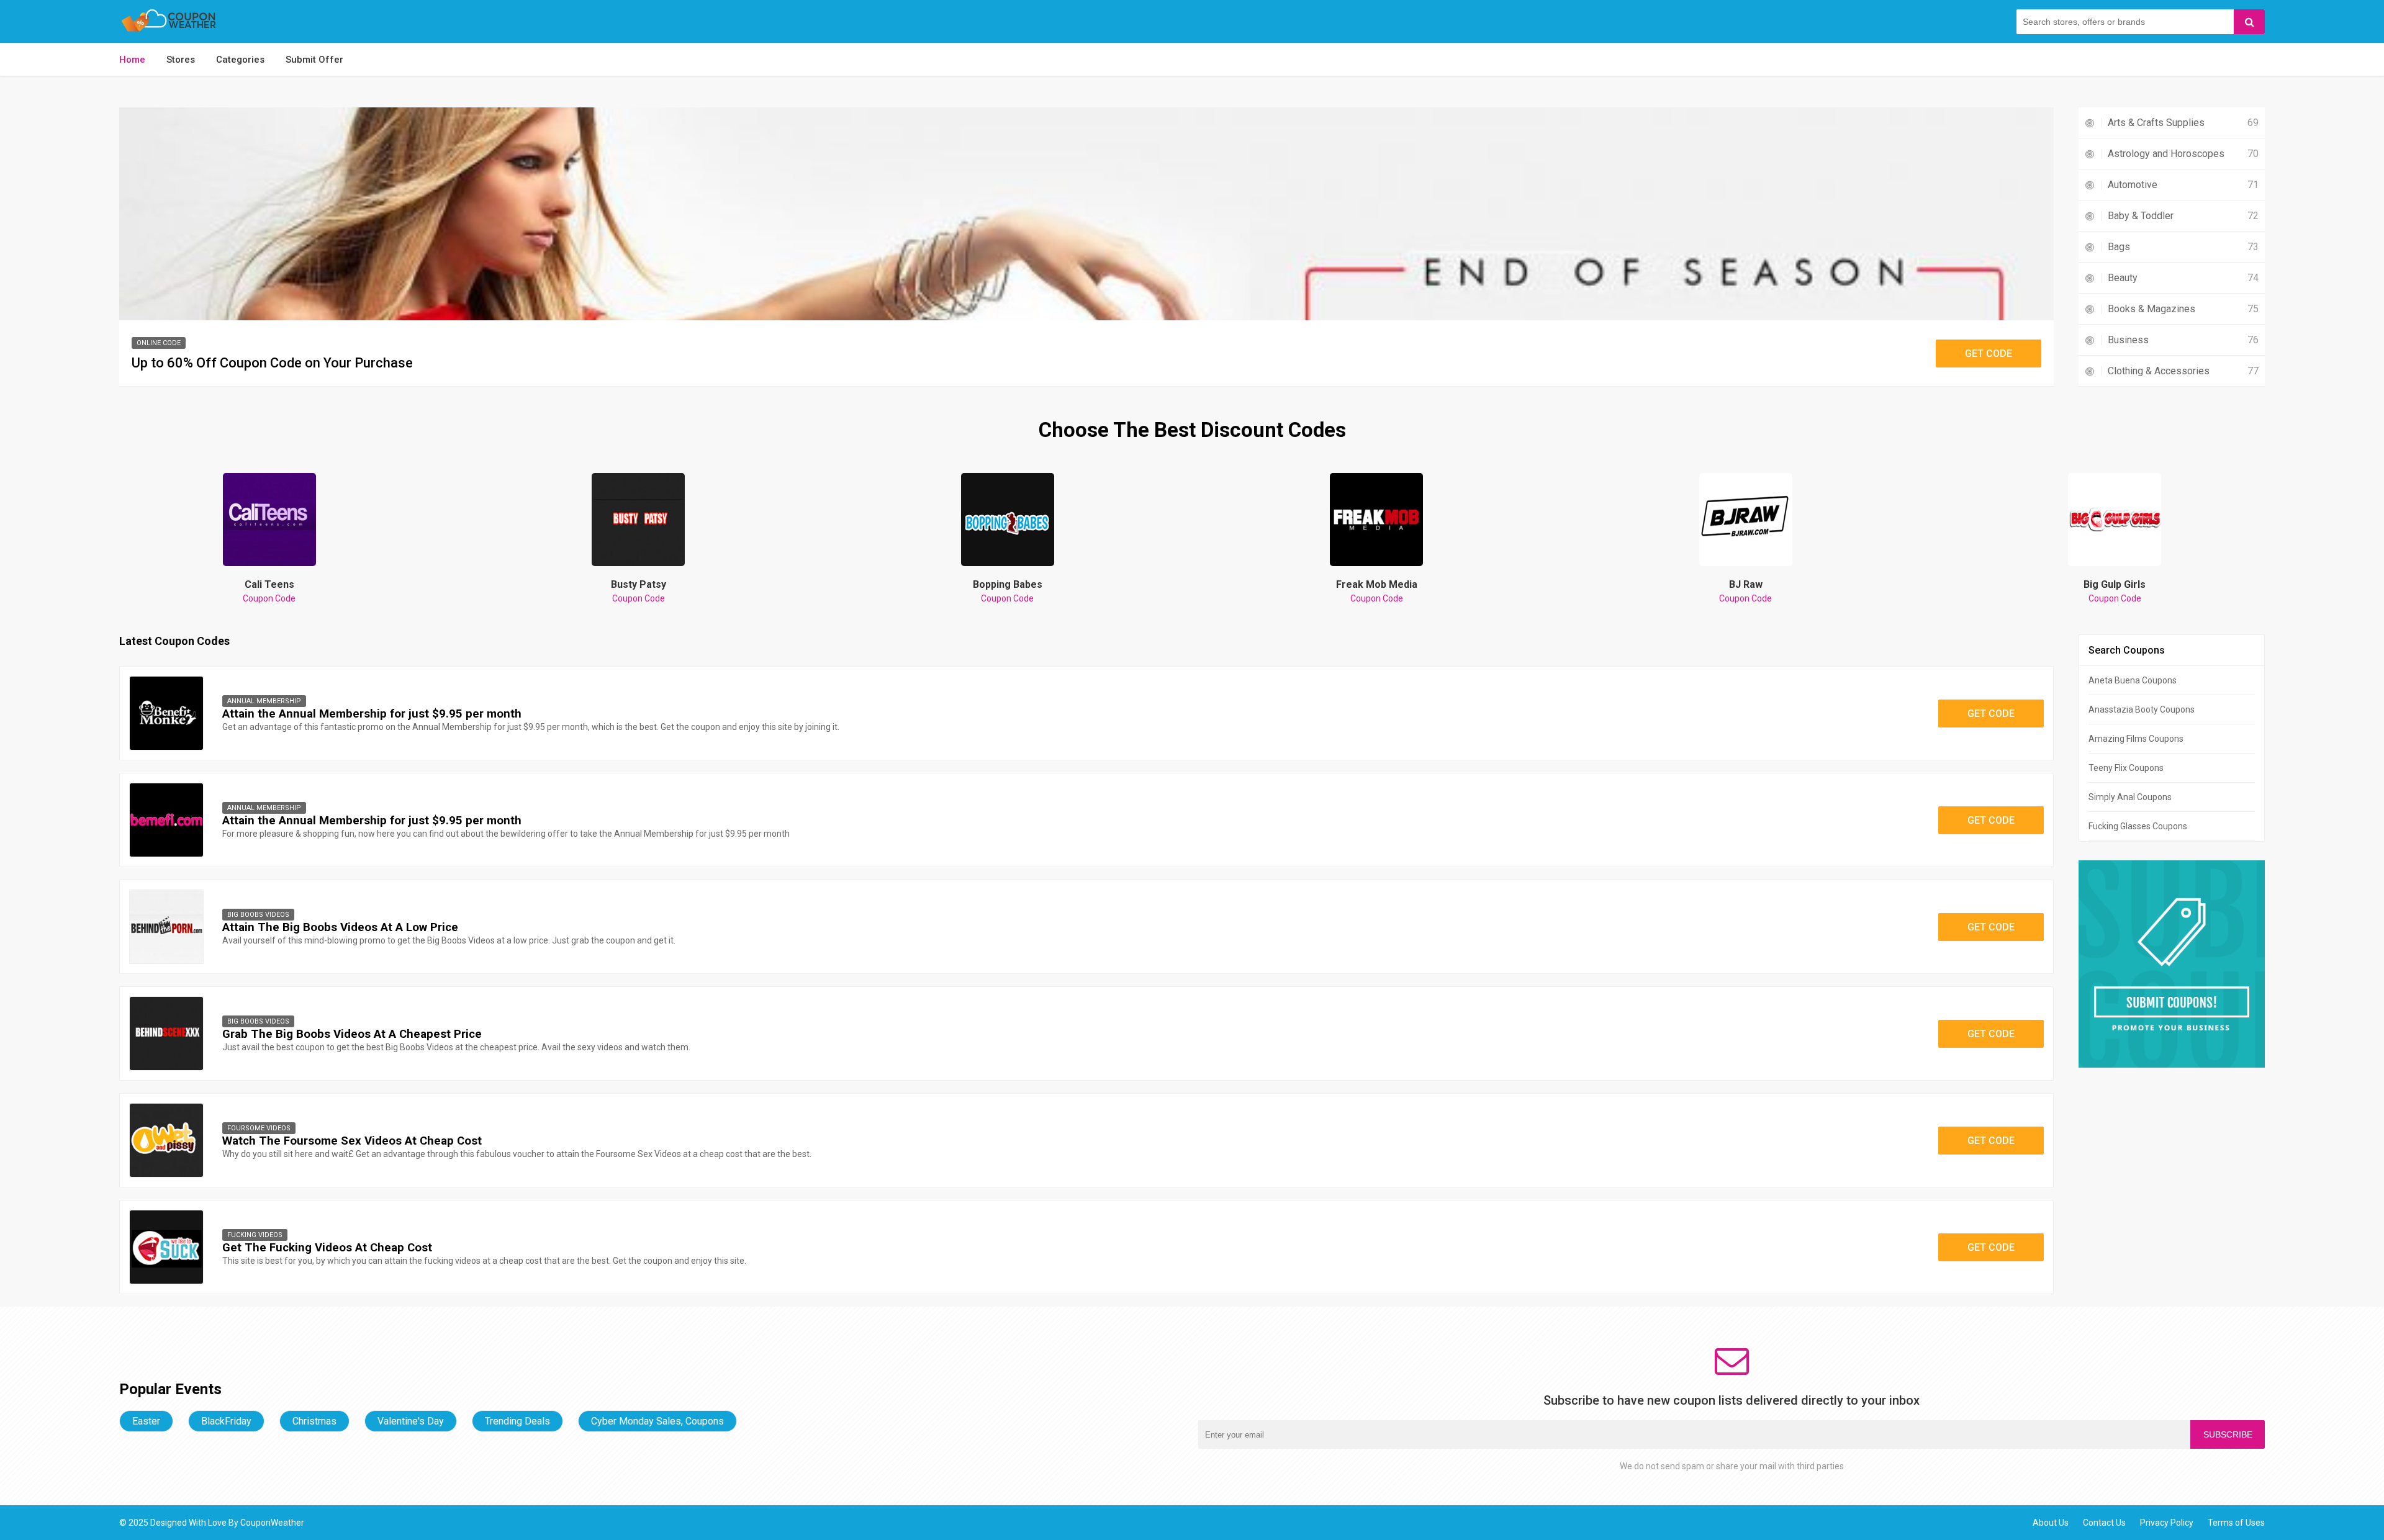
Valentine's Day (411, 1421)
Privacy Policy (2167, 1523)
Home (132, 60)
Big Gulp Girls (2115, 591)
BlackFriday (226, 1421)
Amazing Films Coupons (2136, 739)
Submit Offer (314, 60)
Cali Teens (269, 591)
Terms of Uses (2236, 1523)
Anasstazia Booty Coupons (2142, 709)
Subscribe (2228, 1434)
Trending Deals (517, 1421)
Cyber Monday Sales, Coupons (657, 1421)
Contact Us (2104, 1523)
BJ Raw (1745, 591)
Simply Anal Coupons (2130, 797)
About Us (2051, 1523)
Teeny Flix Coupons (2126, 768)
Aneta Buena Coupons (2133, 680)
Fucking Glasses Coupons (2138, 826)
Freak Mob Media (1377, 591)
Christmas (314, 1421)
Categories (240, 60)
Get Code (1989, 353)
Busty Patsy (639, 591)
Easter (146, 1421)
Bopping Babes (1008, 591)
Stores (181, 60)
